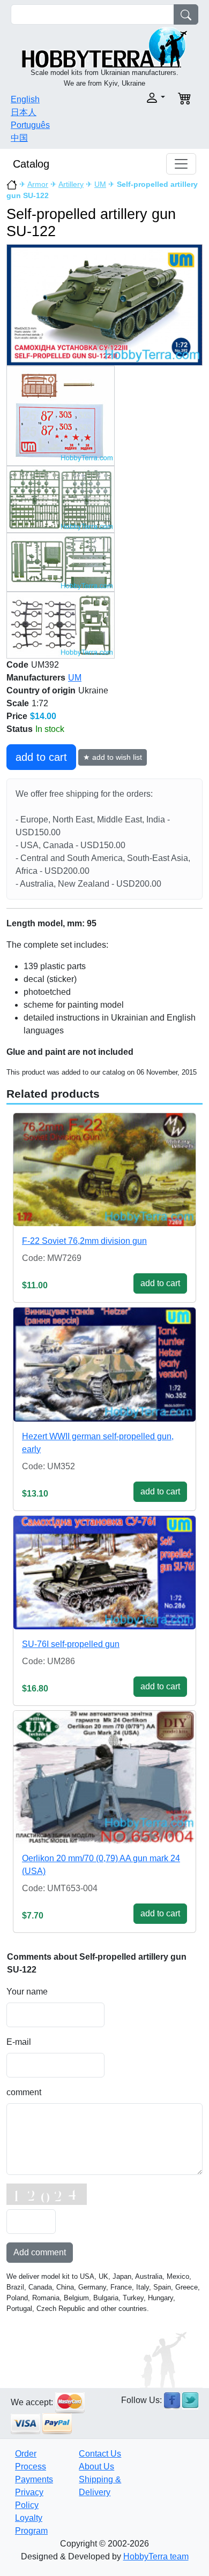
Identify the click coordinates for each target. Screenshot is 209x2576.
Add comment (40, 2252)
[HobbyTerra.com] (104, 46)
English (25, 99)
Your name (27, 1992)
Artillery (71, 184)
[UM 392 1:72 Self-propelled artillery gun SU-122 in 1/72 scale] (104, 304)
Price (17, 716)
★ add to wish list (113, 757)
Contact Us (100, 2454)
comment (24, 2092)
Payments (34, 2479)
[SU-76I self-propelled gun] (104, 1573)
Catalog (31, 164)
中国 (19, 138)
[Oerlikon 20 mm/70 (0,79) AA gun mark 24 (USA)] (104, 1777)
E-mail (19, 2042)
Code (17, 665)
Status (20, 729)
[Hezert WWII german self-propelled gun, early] (104, 1365)
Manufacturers (36, 678)
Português (30, 125)
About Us (96, 2467)
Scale (18, 703)
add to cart (41, 757)
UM (100, 184)
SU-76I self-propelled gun (71, 1644)
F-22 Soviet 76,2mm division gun (84, 1241)
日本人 (24, 112)
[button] (138, 98)
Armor (38, 184)
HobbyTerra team (156, 2556)
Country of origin (41, 690)
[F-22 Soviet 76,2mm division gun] (104, 1170)
